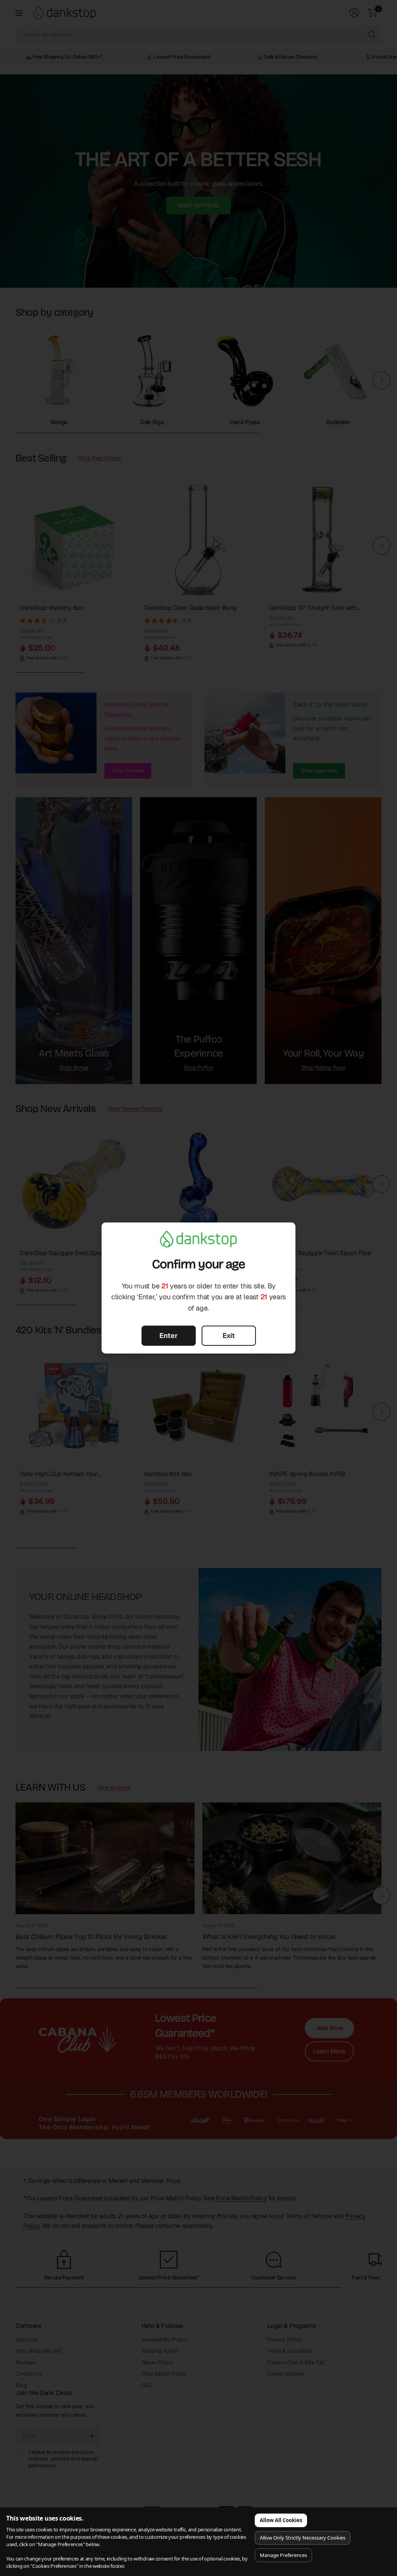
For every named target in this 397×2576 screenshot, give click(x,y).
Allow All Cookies (281, 2520)
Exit (229, 1335)
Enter (168, 1335)
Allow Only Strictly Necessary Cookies (303, 2538)
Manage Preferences (283, 2555)
